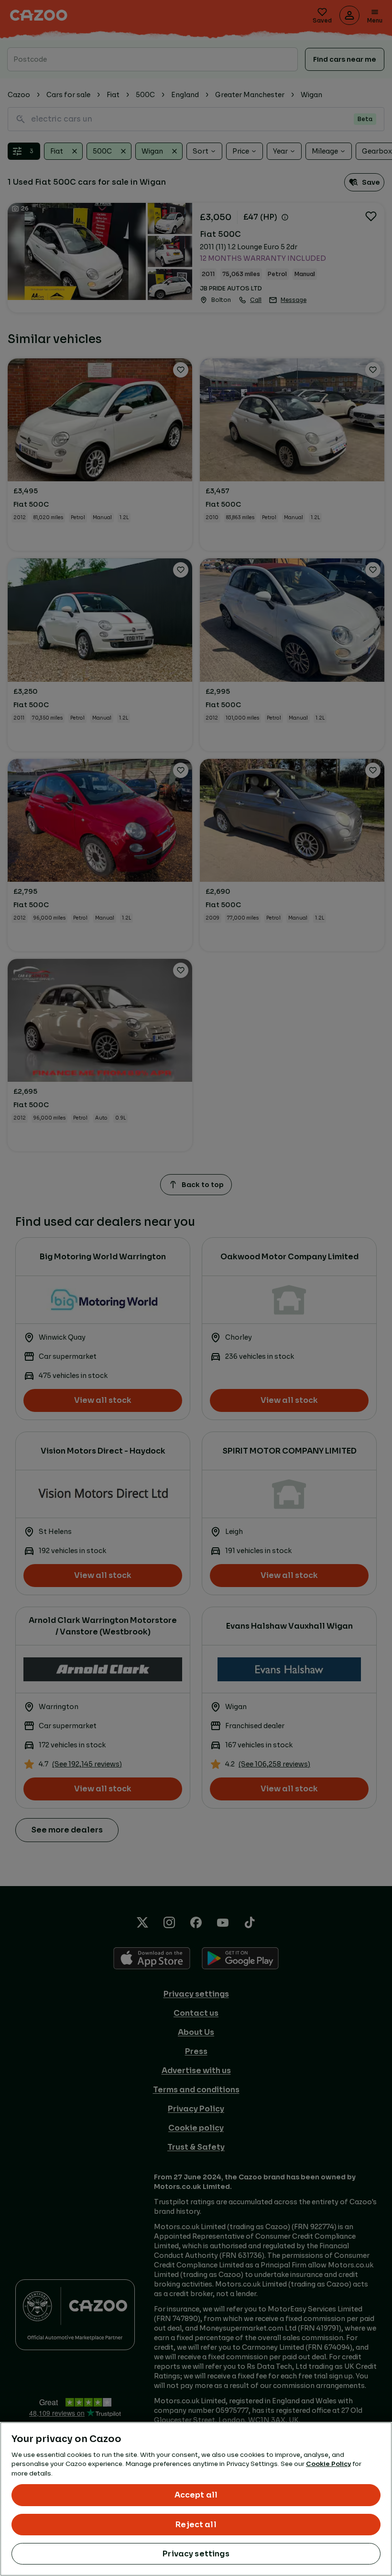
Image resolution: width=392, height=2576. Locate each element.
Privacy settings (196, 2554)
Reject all (196, 2525)
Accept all (196, 2495)
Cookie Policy (328, 2464)
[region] (196, 2499)
